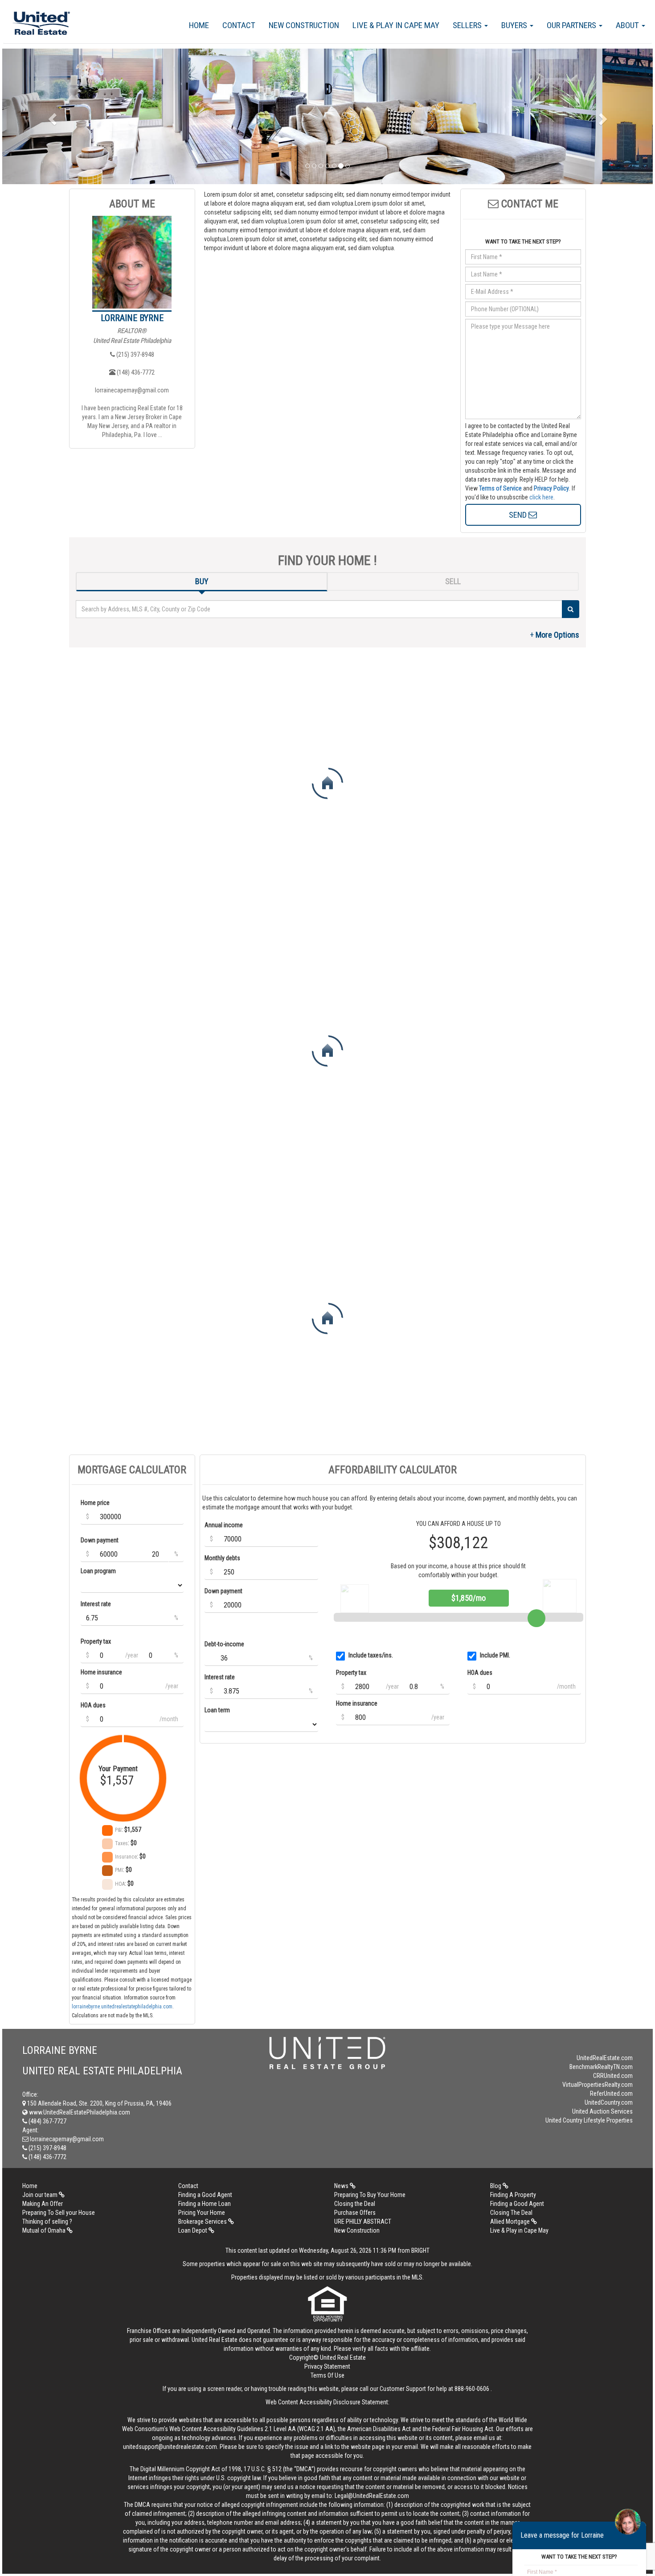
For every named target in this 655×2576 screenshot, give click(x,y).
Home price (95, 1503)
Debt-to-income (224, 1644)
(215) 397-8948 (135, 354)
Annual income (224, 1525)
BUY (202, 581)
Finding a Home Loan (205, 2204)
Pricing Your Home (202, 2213)
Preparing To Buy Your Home (370, 2195)
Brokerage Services (203, 2222)
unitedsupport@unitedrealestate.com (170, 2447)
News (342, 2186)
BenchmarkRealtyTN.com (601, 2067)
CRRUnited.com (613, 2076)
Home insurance (101, 1672)
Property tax (96, 1641)
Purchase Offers (355, 2213)
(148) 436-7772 (135, 372)
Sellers (468, 25)
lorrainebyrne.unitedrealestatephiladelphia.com (122, 2007)
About (628, 25)
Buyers (515, 25)
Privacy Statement (327, 2366)
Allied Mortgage (511, 2222)
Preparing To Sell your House (59, 2213)
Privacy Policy (551, 488)
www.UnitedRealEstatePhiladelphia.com (79, 2112)
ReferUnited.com (611, 2094)
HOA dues (93, 1705)
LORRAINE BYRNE (132, 318)
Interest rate (96, 1604)
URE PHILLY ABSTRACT (363, 2222)
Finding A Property (513, 2195)
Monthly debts (222, 1558)
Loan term (217, 1710)
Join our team (41, 2195)
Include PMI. (495, 1655)
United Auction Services (602, 2111)
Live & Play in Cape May (396, 25)
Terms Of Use (327, 2375)
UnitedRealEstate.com (605, 2058)
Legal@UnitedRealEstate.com (372, 2496)
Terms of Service (500, 488)
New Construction (304, 25)
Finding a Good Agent (205, 2195)
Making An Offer (43, 2204)
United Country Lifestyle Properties (589, 2120)
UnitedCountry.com (609, 2102)
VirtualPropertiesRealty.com (598, 2085)
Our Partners (572, 25)
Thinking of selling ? (47, 2222)
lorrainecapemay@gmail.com (132, 390)
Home (199, 25)
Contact (239, 25)
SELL (453, 581)
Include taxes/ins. (371, 1655)
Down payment (100, 1540)
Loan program (98, 1571)
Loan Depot (193, 2230)
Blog (496, 2186)
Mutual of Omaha (45, 2230)
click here (541, 497)
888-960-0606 (472, 2389)
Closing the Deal (355, 2204)
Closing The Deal (511, 2213)
